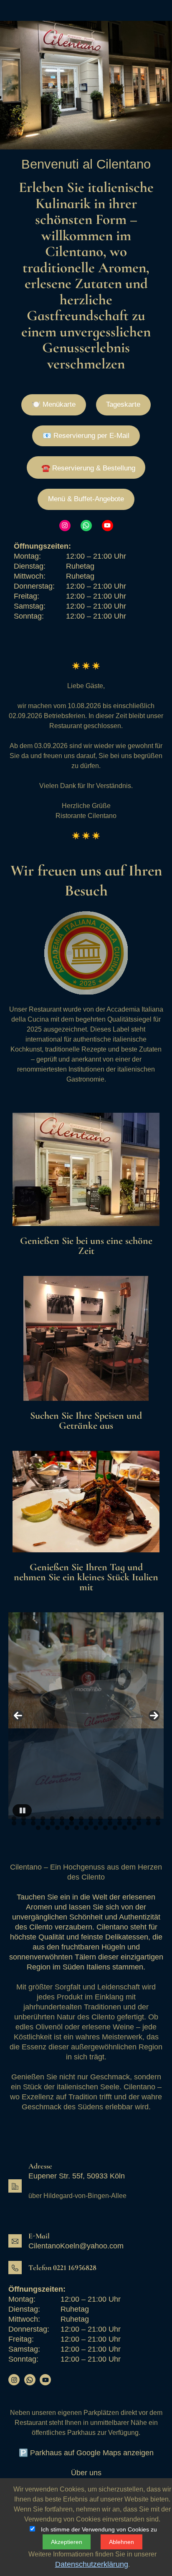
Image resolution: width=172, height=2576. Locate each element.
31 (148, 1823)
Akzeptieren (67, 2542)
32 (158, 1823)
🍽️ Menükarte (54, 404)
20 (43, 1823)
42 (125, 1828)
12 (120, 1819)
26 (100, 1823)
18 (24, 1823)
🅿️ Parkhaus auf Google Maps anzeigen (86, 2453)
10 (100, 1819)
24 (81, 1823)
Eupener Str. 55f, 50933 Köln (77, 2176)
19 (33, 1823)
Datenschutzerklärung (92, 2564)
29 (129, 1823)
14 (139, 1819)
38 (86, 1828)
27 (110, 1823)
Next (154, 1716)
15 (148, 1819)
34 (48, 1828)
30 (139, 1823)
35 (57, 1828)
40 (105, 1828)
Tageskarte (123, 404)
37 (77, 1828)
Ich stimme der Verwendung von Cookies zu (98, 2529)
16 (158, 1819)
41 (115, 1828)
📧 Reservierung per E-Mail (86, 436)
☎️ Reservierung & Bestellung (88, 468)
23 (72, 1823)
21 (52, 1823)
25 (91, 1823)
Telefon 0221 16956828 (62, 2268)
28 (120, 1823)
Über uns (86, 2473)
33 (38, 1828)
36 (67, 1828)
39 (96, 1828)
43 (134, 1828)
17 (14, 1823)
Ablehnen (121, 2542)
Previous (18, 1716)
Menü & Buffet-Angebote (86, 499)
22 (62, 1823)
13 (129, 1819)
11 (110, 1819)
